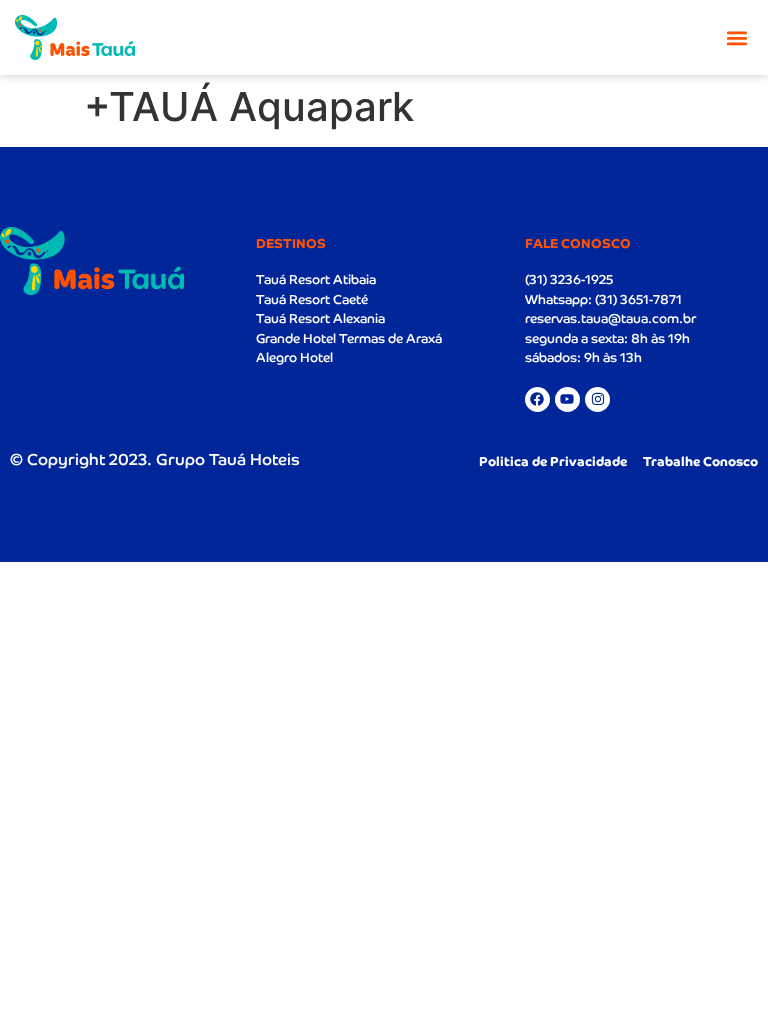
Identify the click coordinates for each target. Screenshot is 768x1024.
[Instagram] (597, 399)
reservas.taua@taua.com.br (610, 318)
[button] (736, 37)
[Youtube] (567, 399)
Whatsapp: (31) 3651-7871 (603, 299)
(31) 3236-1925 (569, 279)
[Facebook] (537, 399)
